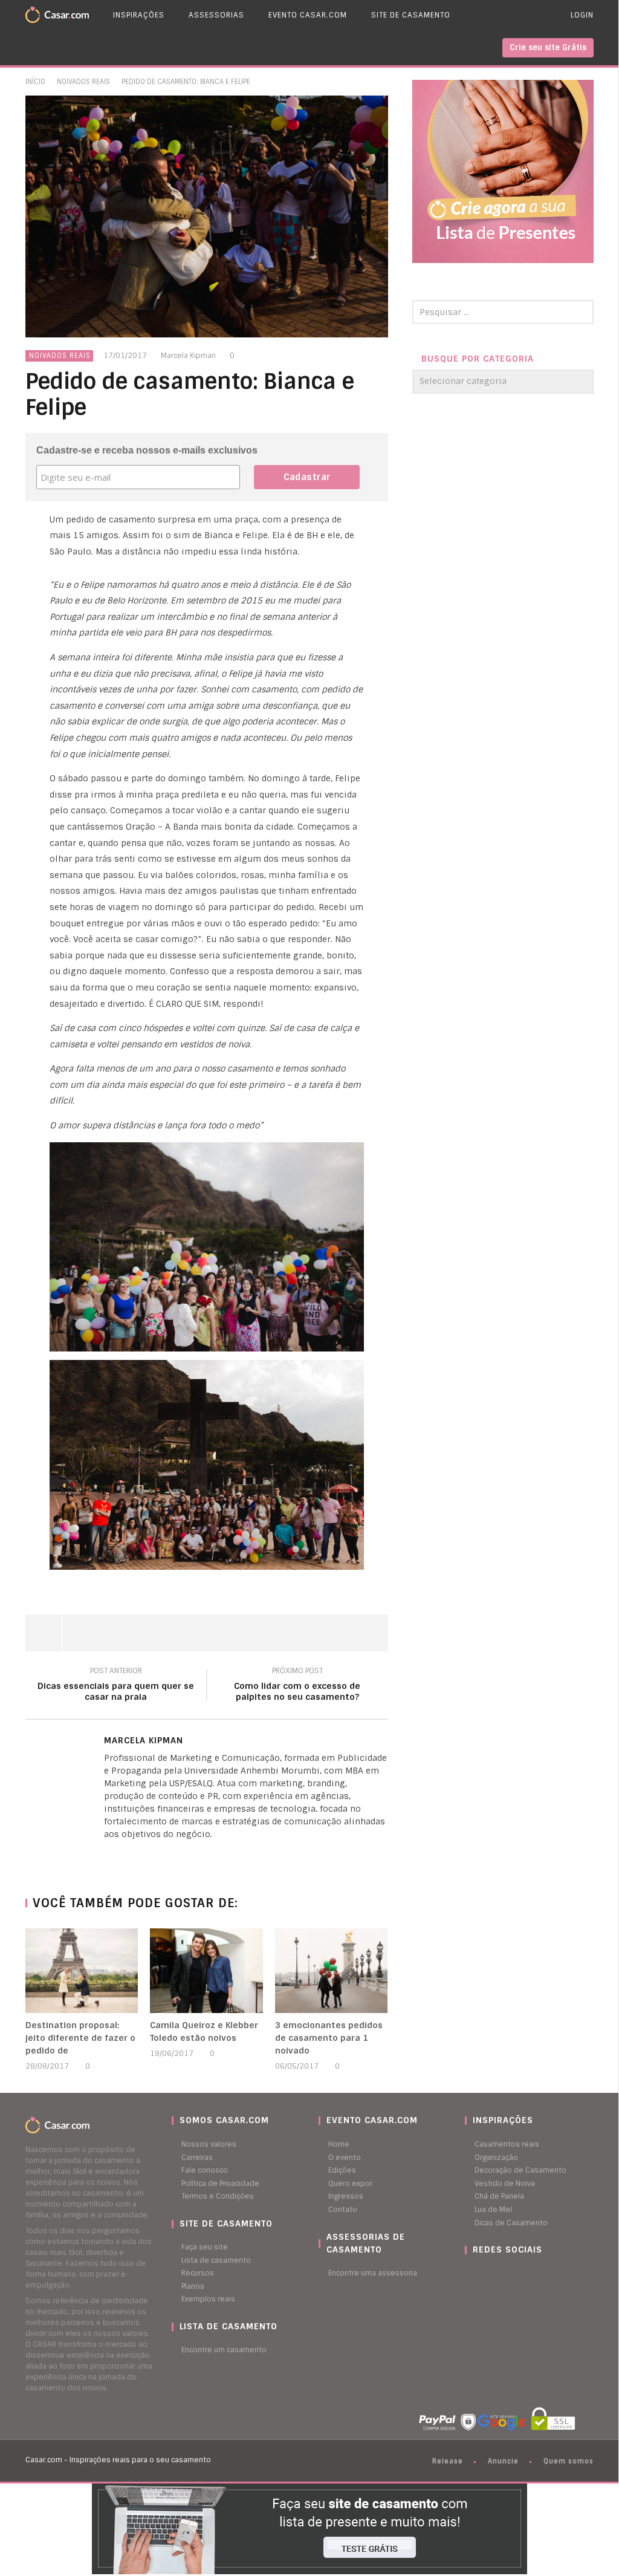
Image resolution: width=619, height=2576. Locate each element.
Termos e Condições (218, 2196)
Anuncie (503, 2461)
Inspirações (139, 15)
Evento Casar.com (308, 15)
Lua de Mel (493, 2210)
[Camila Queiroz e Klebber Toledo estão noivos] (206, 1971)
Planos (193, 2286)
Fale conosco (205, 2170)
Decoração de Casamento (520, 2170)
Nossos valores (209, 2144)
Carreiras (197, 2158)
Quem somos (569, 2461)
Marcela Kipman (188, 356)
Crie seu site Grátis (548, 47)
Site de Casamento (411, 15)
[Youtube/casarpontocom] (480, 2273)
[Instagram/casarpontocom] (468, 2273)
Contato (343, 2210)
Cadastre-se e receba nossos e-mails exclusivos (147, 450)
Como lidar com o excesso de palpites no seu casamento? (297, 1686)
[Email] (131, 1855)
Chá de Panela (499, 2196)
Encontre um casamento (224, 2350)
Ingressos (346, 2196)
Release (448, 2461)
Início (35, 82)
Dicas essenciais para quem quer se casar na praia (116, 1686)
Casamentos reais (507, 2144)
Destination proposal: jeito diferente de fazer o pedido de (80, 2038)
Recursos (198, 2273)
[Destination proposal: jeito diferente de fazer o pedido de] (82, 1971)
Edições (342, 2170)
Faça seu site (205, 2247)
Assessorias (216, 15)
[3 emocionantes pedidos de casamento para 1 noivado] (332, 1971)
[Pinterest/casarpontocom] (474, 2273)
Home (339, 2144)
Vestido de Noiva (505, 2184)
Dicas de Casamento (511, 2223)
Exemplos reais (208, 2299)
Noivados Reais (83, 82)
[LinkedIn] (107, 1855)
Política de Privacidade (220, 2184)
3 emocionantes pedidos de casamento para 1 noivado (329, 2038)
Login (582, 15)
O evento (345, 2158)
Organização (496, 2158)
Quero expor (350, 2184)
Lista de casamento (216, 2260)
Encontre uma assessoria (373, 2273)
